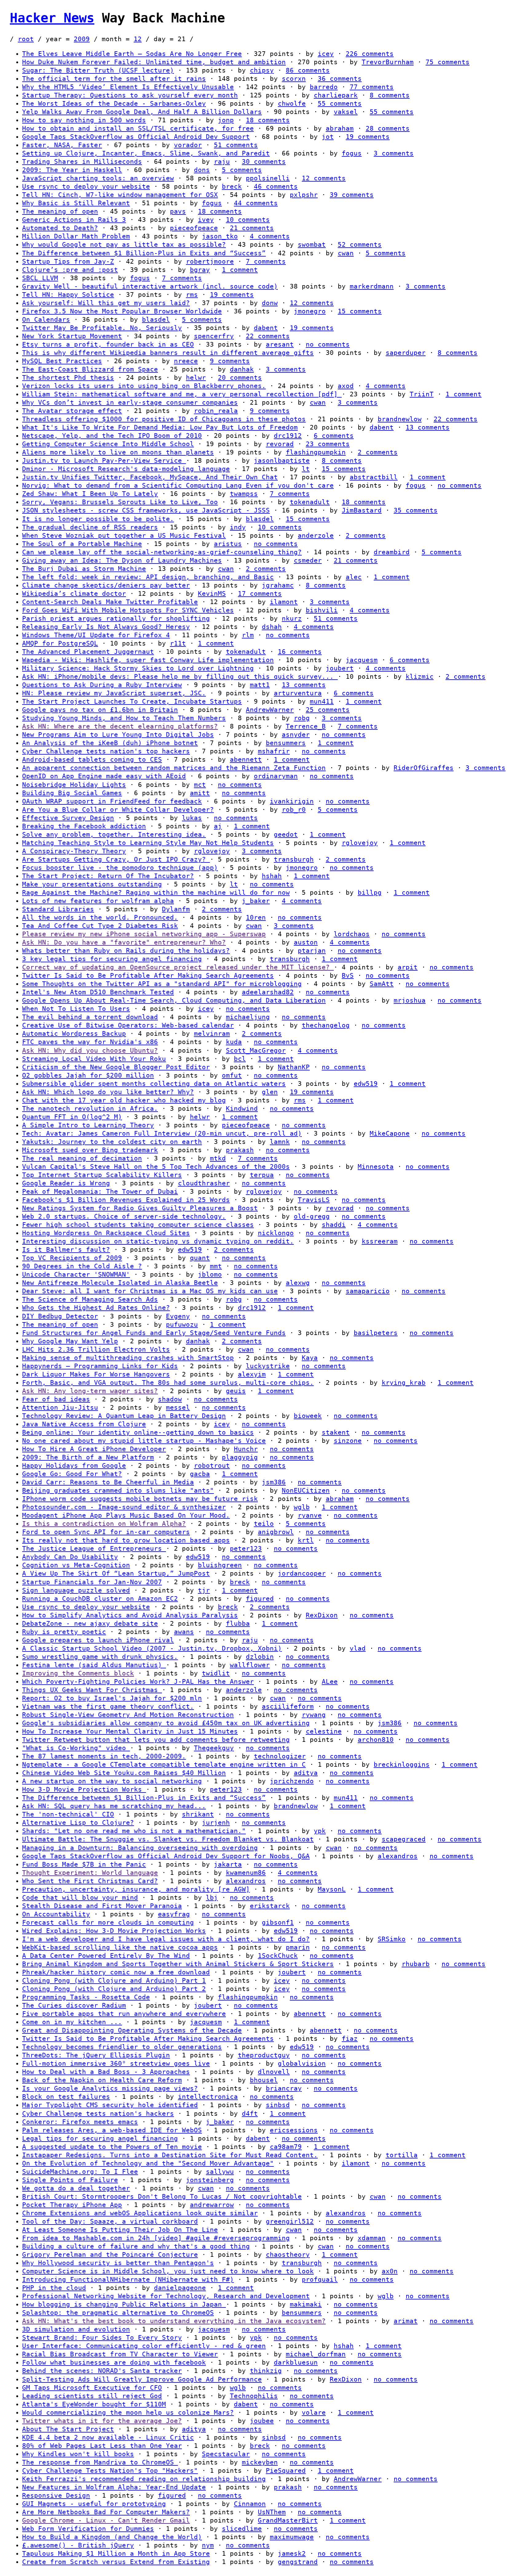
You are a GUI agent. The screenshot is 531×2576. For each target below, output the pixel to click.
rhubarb (416, 1964)
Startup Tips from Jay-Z (68, 261)
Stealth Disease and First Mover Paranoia (102, 1906)
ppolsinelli (268, 178)
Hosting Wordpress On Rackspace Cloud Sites (106, 1233)
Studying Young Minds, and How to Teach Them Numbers (124, 718)
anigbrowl (276, 1532)
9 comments (230, 361)
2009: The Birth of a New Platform (88, 1457)
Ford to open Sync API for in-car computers (106, 1532)
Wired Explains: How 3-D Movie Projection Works (114, 1931)
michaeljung (248, 1017)
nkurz (292, 618)
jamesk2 (292, 2554)
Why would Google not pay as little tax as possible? (124, 245)
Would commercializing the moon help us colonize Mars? (128, 2413)
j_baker (256, 901)
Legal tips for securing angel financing (100, 2138)
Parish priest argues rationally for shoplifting (116, 618)
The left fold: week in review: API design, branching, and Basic (148, 577)
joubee (262, 2421)
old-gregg (312, 1216)
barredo (324, 87)
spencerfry (214, 336)
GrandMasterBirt (288, 2520)
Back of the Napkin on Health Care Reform (102, 2080)
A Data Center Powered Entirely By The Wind (106, 1956)
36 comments (340, 79)
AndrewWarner (270, 710)
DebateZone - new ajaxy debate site (90, 1624)
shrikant (198, 1814)
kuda (234, 1042)
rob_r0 (294, 810)
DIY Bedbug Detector (60, 1316)
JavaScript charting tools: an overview (98, 178)
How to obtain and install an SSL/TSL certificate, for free (138, 128)
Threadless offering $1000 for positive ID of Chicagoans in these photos (164, 419)
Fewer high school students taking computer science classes (138, 1225)
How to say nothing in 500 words (84, 120)
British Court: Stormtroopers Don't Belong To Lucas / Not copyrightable (162, 2197)
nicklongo (276, 1233)
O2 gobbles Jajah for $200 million (88, 1075)
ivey (206, 220)
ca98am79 (286, 2147)
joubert (340, 668)
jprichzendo (292, 1781)
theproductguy (264, 2055)
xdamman (372, 2238)
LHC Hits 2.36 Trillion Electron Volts (96, 1349)
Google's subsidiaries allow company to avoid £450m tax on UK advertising (166, 1723)
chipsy (262, 70)
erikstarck (270, 1906)
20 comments (240, 378)
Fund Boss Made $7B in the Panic (84, 1864)
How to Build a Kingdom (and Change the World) (112, 2537)
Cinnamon (250, 2504)
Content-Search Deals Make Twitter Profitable (110, 602)
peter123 (246, 1549)
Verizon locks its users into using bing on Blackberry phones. (144, 386)
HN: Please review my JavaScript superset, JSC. (114, 693)
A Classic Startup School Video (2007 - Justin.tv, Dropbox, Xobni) (152, 1648)
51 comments (236, 145)
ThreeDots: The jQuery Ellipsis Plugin (96, 2055)
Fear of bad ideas (56, 1399)
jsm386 (274, 1482)
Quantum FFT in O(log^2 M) (72, 1117)
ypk (320, 1831)
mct (200, 785)
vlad (358, 1648)
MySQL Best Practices (62, 361)
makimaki (306, 2304)
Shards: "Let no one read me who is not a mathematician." (134, 1831)
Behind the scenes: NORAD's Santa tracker (102, 2371)
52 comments (360, 245)
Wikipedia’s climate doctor (74, 594)
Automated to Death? (60, 228)
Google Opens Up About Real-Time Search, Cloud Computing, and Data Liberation (174, 1000)
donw (270, 303)
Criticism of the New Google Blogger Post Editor (116, 1067)
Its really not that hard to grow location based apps (126, 1540)
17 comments (260, 594)
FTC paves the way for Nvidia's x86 (90, 1042)
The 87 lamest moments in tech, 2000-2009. (104, 1756)
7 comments (266, 261)
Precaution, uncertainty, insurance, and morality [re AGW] (136, 1889)
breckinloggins (402, 1765)
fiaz (350, 2039)
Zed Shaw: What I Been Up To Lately (90, 494)
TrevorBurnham (388, 62)
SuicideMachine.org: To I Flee (80, 2172)
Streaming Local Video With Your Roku (94, 1059)
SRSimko (392, 1939)
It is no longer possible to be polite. (98, 519)
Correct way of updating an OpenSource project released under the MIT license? (178, 967)
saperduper (406, 353)
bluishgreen (220, 1565)
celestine (324, 1731)
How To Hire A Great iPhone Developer (94, 1449)
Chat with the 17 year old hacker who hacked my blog (124, 1100)
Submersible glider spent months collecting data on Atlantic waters (154, 1084)
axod (346, 386)
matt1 (260, 685)
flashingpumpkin (316, 452)
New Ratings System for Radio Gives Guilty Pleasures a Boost (140, 1208)
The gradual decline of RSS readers (90, 527)
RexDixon (322, 1615)
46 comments (276, 187)
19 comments (368, 137)
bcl (240, 1059)
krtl (306, 1540)
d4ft (250, 2114)
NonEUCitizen (306, 1490)
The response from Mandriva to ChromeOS (100, 2462)
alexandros (398, 1856)
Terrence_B (306, 726)
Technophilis (254, 2396)
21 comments (252, 228)
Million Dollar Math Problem (76, 236)
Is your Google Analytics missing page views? (110, 2088)
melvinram (212, 1034)
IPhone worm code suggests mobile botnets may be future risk (140, 1499)
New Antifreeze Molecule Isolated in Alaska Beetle (120, 1283)
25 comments (328, 710)
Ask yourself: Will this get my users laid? (106, 303)
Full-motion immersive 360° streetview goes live (116, 2064)
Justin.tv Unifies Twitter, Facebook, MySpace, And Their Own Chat (150, 477)
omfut (232, 1075)
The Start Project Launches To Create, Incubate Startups (132, 701)
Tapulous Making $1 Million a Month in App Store (116, 2554)
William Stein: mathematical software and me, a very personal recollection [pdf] (182, 394)
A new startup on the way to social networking (112, 1781)
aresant (280, 344)
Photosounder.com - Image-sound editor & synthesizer (124, 1507)
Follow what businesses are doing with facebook (114, 2362)
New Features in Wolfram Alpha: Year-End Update (114, 2487)
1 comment (240, 270)
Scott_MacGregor (256, 1050)
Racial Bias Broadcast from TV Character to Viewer (120, 2354)
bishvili (322, 610)
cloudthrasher (204, 1183)
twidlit (216, 1673)
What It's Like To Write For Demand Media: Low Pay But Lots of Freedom (160, 427)
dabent (266, 328)
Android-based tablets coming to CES (92, 760)
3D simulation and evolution (76, 2329)
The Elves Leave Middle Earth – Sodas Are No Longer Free (132, 54)
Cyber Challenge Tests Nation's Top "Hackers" (110, 2471)
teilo (264, 1524)
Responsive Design (56, 2495)
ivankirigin (292, 801)
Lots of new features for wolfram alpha (98, 901)
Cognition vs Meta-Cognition (76, 1565)
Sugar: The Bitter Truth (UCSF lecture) (98, 70)
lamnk (280, 1142)
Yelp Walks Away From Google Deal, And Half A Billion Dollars (142, 112)
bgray (200, 270)
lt (306, 469)
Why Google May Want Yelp (70, 1341)
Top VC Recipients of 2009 (72, 1258)
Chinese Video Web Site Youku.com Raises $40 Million (124, 1773)
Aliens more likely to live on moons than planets (118, 452)
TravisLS (314, 1200)
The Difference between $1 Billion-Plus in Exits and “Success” (144, 253)
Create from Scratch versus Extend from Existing (116, 2562)
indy (238, 527)
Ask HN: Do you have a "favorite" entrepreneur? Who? (124, 942)
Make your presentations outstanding (92, 884)
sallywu (220, 2172)
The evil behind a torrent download (90, 1017)
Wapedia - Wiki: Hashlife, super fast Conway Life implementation (148, 660)
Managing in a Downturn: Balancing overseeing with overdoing (140, 1848)
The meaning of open (60, 211)
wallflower (250, 1665)
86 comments (308, 70)
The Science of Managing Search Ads (90, 1299)
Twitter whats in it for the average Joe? (102, 2421)
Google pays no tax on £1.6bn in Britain (100, 710)
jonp (226, 120)
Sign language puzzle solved (76, 1590)
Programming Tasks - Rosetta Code (86, 1997)
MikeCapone (390, 1133)
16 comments (300, 652)
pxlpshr (304, 195)
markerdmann (372, 286)
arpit (408, 967)
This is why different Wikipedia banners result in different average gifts (168, 353)
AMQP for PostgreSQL (60, 643)
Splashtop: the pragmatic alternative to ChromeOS (118, 2313)
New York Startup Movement (72, 336)
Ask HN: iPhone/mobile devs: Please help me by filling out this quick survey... (180, 677)
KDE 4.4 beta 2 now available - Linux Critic (108, 2437)
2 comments (378, 452)
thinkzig (266, 2371)
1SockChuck (278, 1956)
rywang (314, 1715)
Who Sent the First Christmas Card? (90, 1881)
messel (178, 1408)
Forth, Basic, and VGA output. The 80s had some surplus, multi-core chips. (168, 1383)
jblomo (210, 1274)
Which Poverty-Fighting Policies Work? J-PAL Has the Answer (138, 1682)
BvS (348, 976)
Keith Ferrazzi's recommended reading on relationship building (144, 2479)
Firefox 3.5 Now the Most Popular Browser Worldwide (122, 311)
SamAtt (382, 984)
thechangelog (326, 1025)
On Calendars (46, 320)
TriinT (422, 394)
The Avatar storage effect (72, 411)
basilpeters (376, 1333)
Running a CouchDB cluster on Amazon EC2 (100, 1599)
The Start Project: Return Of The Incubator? (108, 876)
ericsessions (294, 2130)
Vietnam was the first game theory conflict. (108, 1706)
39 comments (352, 195)
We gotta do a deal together (76, 2188)
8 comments (390, 95)
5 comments (242, 170)
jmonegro (310, 311)
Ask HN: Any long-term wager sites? (90, 1391)
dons (202, 170)
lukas (192, 818)
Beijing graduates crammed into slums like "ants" (118, 1490)
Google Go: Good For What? (72, 1474)
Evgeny (178, 1316)
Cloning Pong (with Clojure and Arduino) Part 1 (114, 1981)
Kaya (310, 1358)
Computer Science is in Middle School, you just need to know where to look (168, 2271)
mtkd (218, 1158)
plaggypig (240, 1457)
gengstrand (298, 2562)
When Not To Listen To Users (76, 1009)
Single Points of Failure (70, 2180)
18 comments (268, 120)
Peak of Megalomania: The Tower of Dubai (100, 1192)
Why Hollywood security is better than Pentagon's (118, 2263)
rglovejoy (360, 843)
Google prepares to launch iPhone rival (98, 1640)
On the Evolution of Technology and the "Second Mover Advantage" (148, 2163)
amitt (200, 793)
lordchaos (352, 934)
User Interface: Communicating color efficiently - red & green (144, 2346)
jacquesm (362, 660)
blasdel (156, 320)
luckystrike (268, 1366)
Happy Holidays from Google (74, 1466)
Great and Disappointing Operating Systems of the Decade (132, 2030)
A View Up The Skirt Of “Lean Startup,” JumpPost (116, 1573)
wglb (302, 1507)
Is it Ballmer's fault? (66, 1250)
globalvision (302, 2064)
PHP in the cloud (54, 2288)
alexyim (252, 1374)
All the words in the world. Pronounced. (100, 917)
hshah (272, 876)
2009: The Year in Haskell (72, 170)
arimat (406, 2321)
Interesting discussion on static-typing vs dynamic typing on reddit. (158, 1241)
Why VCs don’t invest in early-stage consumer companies (130, 402)
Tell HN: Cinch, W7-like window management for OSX (120, 195)
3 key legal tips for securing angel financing (112, 959)
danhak (242, 369)
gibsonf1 (278, 1922)
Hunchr (246, 1449)
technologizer (280, 1756)
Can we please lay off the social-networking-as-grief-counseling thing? (162, 552)
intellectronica (208, 2097)
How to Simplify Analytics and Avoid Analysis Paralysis (130, 1615)
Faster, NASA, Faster (62, 145)
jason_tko (220, 236)
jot (328, 137)
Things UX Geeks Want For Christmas (92, 1690)
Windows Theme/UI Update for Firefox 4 (96, 635)
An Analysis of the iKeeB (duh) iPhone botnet (110, 743)
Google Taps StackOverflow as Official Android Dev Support (136, 137)
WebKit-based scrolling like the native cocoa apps (120, 1947)
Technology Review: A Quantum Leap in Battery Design (124, 1416)
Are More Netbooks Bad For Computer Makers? (106, 2512)
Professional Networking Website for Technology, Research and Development (166, 2296)
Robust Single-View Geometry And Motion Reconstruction (128, 1715)
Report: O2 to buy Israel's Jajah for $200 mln (112, 1698)
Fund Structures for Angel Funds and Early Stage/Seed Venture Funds (154, 1333)
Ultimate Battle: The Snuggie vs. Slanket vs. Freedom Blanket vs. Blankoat (168, 1839)
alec (354, 577)
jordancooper (302, 1573)
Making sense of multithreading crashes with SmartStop (128, 1358)
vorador (188, 145)
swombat (312, 245)
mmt (216, 1266)
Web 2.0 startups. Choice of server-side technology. (124, 1216)
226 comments (370, 54)
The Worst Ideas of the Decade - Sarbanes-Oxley (114, 104)
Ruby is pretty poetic (64, 1632)
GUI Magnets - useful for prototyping (94, 2504)
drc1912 (288, 436)
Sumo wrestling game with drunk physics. (100, 1657)
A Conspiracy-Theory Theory (74, 851)
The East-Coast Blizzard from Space (90, 369)
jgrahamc (278, 585)
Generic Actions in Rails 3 (74, 220)
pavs (178, 211)
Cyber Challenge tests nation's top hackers (106, 751)
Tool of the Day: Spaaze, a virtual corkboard (110, 2221)
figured (260, 1599)
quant (200, 1258)
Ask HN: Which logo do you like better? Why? (108, 1092)
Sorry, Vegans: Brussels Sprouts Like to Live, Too (120, 502)
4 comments (270, 236)
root (26, 39)
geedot (286, 834)
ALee (330, 1682)
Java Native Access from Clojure (84, 1424)
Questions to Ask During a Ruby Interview (102, 685)
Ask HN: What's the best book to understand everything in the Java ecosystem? (174, 2321)
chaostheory (288, 2255)
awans (184, 1632)
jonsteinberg (210, 2180)
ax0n (390, 2271)
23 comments (328, 444)
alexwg (298, 1283)
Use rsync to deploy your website (86, 187)
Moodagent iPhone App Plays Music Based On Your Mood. (126, 1515)
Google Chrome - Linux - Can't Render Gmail (106, 2520)
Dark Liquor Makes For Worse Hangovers (96, 1374)
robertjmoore (210, 261)
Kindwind (242, 1109)
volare (314, 2413)
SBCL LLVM (40, 278)
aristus (228, 544)
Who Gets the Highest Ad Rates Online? (96, 1308)
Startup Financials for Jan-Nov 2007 (92, 1582)
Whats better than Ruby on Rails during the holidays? (126, 951)
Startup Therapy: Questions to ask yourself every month (130, 95)
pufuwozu (182, 1325)
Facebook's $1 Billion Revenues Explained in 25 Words (126, 1200)
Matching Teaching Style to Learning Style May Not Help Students (148, 843)
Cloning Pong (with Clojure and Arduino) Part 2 (114, 1989)
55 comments (340, 104)
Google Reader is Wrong (66, 1183)
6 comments (334, 436)
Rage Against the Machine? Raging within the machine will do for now (156, 893)
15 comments (360, 311)
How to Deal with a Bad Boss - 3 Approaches (106, 2072)
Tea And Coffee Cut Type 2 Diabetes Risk (100, 926)
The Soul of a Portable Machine (82, 544)
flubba (238, 1624)
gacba (200, 1474)
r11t (178, 643)
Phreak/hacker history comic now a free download (116, 1972)
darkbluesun (296, 2362)
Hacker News (52, 18)
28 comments (388, 128)
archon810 (376, 1740)
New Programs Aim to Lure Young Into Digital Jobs (118, 735)
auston (306, 942)
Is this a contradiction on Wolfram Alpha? (104, 1524)
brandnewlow (400, 419)
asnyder (296, 735)
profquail (320, 2280)
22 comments (268, 336)
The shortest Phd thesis (68, 378)
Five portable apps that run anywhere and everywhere (124, 2014)
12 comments (324, 178)
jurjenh (216, 1823)
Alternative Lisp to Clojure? (78, 1823)
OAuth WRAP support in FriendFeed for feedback (112, 801)
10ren (256, 917)
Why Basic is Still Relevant (76, 203)
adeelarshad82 (268, 992)
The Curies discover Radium (74, 2005)
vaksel (346, 112)
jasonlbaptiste (282, 461)
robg (302, 718)
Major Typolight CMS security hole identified (110, 2105)
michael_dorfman (316, 2354)
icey (326, 54)
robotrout (212, 1466)
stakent (336, 1432)
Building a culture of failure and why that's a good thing (136, 2246)
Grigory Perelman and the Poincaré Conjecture (110, 2255)
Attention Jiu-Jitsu (60, 1408)
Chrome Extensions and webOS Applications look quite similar (140, 2213)
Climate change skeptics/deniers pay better (106, 585)
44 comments (256, 203)
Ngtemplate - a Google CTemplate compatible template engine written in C (164, 1765)
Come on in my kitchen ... (72, 2022)
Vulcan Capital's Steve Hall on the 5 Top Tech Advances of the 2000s (156, 1167)
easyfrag (174, 1914)
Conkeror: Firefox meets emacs (80, 2122)
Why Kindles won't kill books (78, 2454)
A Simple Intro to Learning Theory (88, 1125)
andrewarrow (212, 2205)
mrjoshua (410, 1000)
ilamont (284, 602)
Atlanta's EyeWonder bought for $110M (94, 2404)
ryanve (310, 1515)
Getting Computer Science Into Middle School (108, 444)
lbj (212, 1898)
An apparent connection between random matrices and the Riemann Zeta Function (174, 768)
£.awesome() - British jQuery (78, 2545)
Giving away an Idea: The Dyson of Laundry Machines (122, 560)
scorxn (294, 79)
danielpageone (180, 2288)
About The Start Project (68, 2429)
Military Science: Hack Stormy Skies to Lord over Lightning (138, 668)
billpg (370, 893)
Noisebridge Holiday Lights (74, 785)
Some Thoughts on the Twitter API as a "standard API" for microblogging (162, 984)
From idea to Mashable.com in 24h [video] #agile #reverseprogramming (156, 2238)
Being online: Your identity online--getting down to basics (138, 1432)
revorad (280, 444)
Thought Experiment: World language (90, 1873)
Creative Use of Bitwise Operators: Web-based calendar (128, 1025)
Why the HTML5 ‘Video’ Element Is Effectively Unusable (128, 87)
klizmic (420, 677)
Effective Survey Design (68, 818)
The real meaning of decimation (82, 1158)
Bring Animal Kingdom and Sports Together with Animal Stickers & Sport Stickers (178, 1964)
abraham (340, 128)
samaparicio (368, 1291)
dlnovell (274, 2072)
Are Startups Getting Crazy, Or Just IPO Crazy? (116, 859)
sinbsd (278, 2105)
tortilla (402, 2155)
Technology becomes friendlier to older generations (122, 2047)
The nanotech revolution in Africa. (90, 1109)
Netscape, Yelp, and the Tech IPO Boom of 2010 (112, 436)
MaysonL (332, 1889)
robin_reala (216, 411)
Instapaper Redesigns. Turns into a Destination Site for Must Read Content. (170, 2155)
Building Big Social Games (72, 793)
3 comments (394, 153)
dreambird (392, 552)
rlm (248, 635)
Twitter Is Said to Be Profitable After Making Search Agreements (148, 976)
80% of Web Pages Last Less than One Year (102, 2446)
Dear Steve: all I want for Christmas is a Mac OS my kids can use (150, 1291)
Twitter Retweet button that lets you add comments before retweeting (156, 1740)
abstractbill (374, 477)
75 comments (448, 62)
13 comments (428, 427)
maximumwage (292, 2537)
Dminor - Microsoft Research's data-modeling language (126, 469)
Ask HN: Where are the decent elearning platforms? (120, 726)
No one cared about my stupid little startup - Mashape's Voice (144, 1441)
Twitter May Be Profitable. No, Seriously (102, 328)
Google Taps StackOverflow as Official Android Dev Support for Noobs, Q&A (166, 1856)
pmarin (298, 1947)
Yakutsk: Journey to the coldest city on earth (112, 1142)
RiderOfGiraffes (424, 768)
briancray (284, 2088)
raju (222, 162)
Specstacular (226, 2454)
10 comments (248, 220)
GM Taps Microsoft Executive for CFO (92, 2388)
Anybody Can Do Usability (70, 1557)
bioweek (308, 1416)
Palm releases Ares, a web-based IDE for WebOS (112, 2130)
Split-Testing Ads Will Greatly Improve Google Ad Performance (142, 2379)
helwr (196, 378)
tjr (204, 1590)
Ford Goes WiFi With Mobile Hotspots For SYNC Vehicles (128, 610)
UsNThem (272, 2512)
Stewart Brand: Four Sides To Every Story (102, 2338)
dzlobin (260, 1657)
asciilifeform (288, 1706)
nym (208, 2545)
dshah (272, 627)
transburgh (294, 859)
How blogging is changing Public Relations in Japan (124, 2304)
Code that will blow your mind (80, 1898)
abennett (246, 760)
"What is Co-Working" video (76, 1748)
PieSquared (286, 2471)
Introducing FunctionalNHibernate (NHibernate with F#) (128, 2280)
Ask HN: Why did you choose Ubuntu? (90, 1050)
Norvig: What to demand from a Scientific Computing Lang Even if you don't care (178, 485)
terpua (262, 1175)
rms (192, 295)
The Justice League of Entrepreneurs (94, 1549)
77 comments (372, 87)
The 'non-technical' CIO (68, 1814)
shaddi (334, 1225)
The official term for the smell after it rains (114, 79)
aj (218, 826)
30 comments (264, 162)
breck (232, 187)
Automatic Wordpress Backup (74, 1034)
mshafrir (274, 751)
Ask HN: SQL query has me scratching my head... (114, 1806)
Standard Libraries (58, 909)
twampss (244, 494)
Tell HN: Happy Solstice (68, 295)
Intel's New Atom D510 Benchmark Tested (98, 992)
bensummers (286, 743)
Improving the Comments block (78, 1673)
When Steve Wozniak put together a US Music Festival (124, 536)
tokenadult (310, 502)
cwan (346, 253)
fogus (352, 153)
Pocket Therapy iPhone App (72, 2205)
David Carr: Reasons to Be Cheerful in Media (108, 1482)
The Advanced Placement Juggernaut (88, 652)
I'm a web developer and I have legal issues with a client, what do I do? (166, 1939)
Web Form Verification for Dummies (88, 2529)
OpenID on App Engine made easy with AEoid (104, 776)
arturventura (298, 693)
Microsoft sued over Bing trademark (90, 1150)
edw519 (366, 1084)
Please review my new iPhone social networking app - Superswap (144, 934)
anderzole (316, 536)
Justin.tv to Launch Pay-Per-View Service (104, 461)
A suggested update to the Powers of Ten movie (112, 2147)
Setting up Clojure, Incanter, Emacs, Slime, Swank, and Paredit (146, 153)
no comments (328, 344)
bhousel (264, 2080)
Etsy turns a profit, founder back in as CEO (108, 344)
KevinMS (212, 594)
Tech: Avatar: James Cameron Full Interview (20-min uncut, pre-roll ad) (162, 1133)
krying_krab (404, 1383)
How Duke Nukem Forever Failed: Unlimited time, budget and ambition (154, 62)
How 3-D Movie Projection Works (84, 1789)
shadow (170, 1399)
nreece (186, 361)
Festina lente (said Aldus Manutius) (94, 1665)
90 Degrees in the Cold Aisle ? (82, 1266)
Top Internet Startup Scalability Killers (102, 1175)
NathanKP (294, 1067)
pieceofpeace (194, 228)
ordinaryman (276, 776)
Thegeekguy (214, 1748)
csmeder (308, 560)
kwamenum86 (246, 1873)
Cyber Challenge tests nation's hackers (98, 2114)
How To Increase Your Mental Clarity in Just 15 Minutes (130, 1731)
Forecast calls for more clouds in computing (108, 1922)
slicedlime (242, 2529)
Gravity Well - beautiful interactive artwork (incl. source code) (150, 286)
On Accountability (56, 1914)
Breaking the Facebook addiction (84, 826)
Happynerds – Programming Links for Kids (100, 1366)
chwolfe (292, 104)
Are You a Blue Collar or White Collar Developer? (118, 810)
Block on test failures (66, 2097)
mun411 (322, 701)
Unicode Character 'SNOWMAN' (76, 1274)
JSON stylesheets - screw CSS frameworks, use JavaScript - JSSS (146, 510)
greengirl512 (290, 2221)
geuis (236, 1391)
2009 (82, 39)
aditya (306, 1773)
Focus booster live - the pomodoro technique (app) (120, 868)
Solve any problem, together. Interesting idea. (114, 834)
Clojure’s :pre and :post (70, 270)
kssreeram (380, 1241)
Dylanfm (176, 909)
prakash (240, 1150)
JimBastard (362, 510)
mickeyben (260, 2462)
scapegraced (404, 1839)
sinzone (348, 1441)
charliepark (336, 95)
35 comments (416, 510)
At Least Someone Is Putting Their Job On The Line (120, 2230)
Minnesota (376, 1167)
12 (138, 39)
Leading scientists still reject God (92, 2396)
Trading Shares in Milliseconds (82, 162)
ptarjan (312, 951)
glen (270, 1092)
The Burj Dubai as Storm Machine (84, 569)
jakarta (228, 1864)
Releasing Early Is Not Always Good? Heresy (106, 627)
